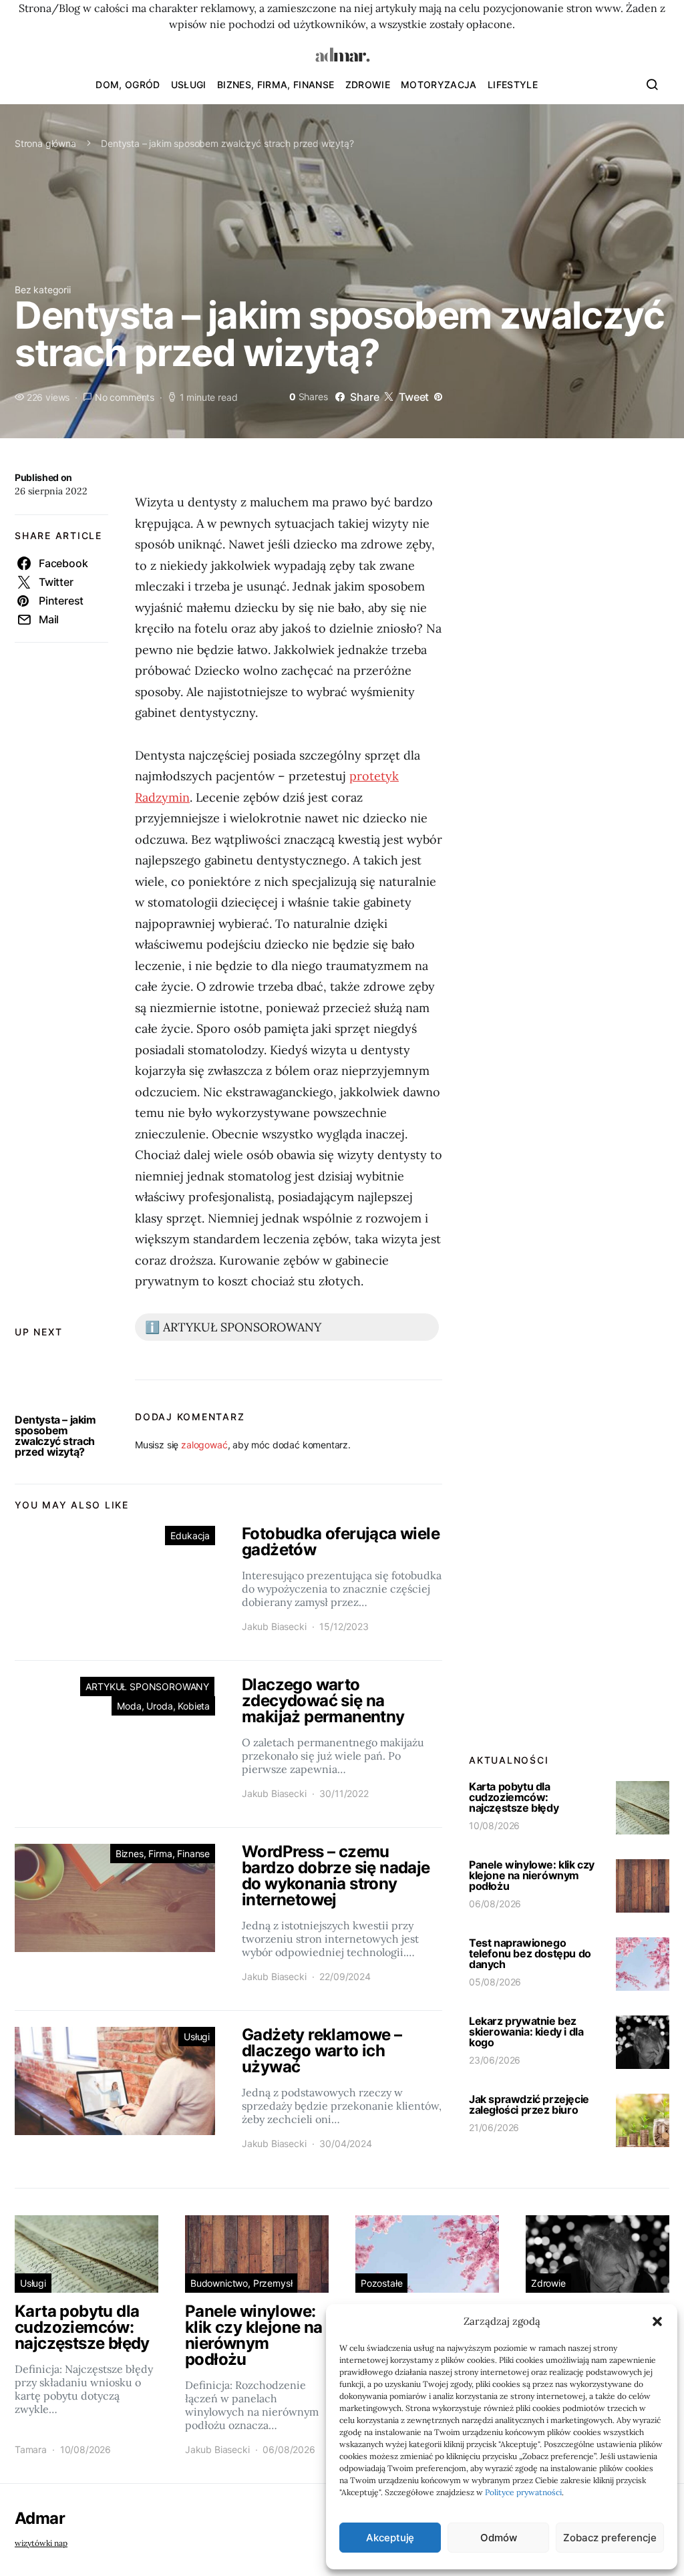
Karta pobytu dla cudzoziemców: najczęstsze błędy (514, 1797)
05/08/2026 (495, 1982)
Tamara (31, 2449)
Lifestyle (513, 85)
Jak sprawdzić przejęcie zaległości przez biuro (529, 2104)
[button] (657, 2321)
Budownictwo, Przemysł (241, 2283)
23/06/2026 (495, 2060)
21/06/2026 (494, 2127)
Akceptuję (390, 2538)
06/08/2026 (495, 1904)
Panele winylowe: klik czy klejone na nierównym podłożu (532, 1875)
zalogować (204, 1445)
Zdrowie (368, 85)
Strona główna (45, 143)
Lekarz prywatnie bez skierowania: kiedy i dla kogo (526, 2032)
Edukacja (190, 1536)
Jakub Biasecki (274, 1626)
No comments (125, 397)
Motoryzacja (439, 85)
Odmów (498, 2538)
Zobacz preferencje (610, 2538)
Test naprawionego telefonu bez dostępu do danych (530, 1953)
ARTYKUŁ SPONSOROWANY (147, 1686)
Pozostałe (381, 2283)
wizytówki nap (41, 2543)
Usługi (189, 85)
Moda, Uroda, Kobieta (163, 1706)
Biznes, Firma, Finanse (276, 85)
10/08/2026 (494, 1825)
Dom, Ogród (128, 85)
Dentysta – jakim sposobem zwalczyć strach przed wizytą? (55, 1436)
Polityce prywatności (523, 2492)
